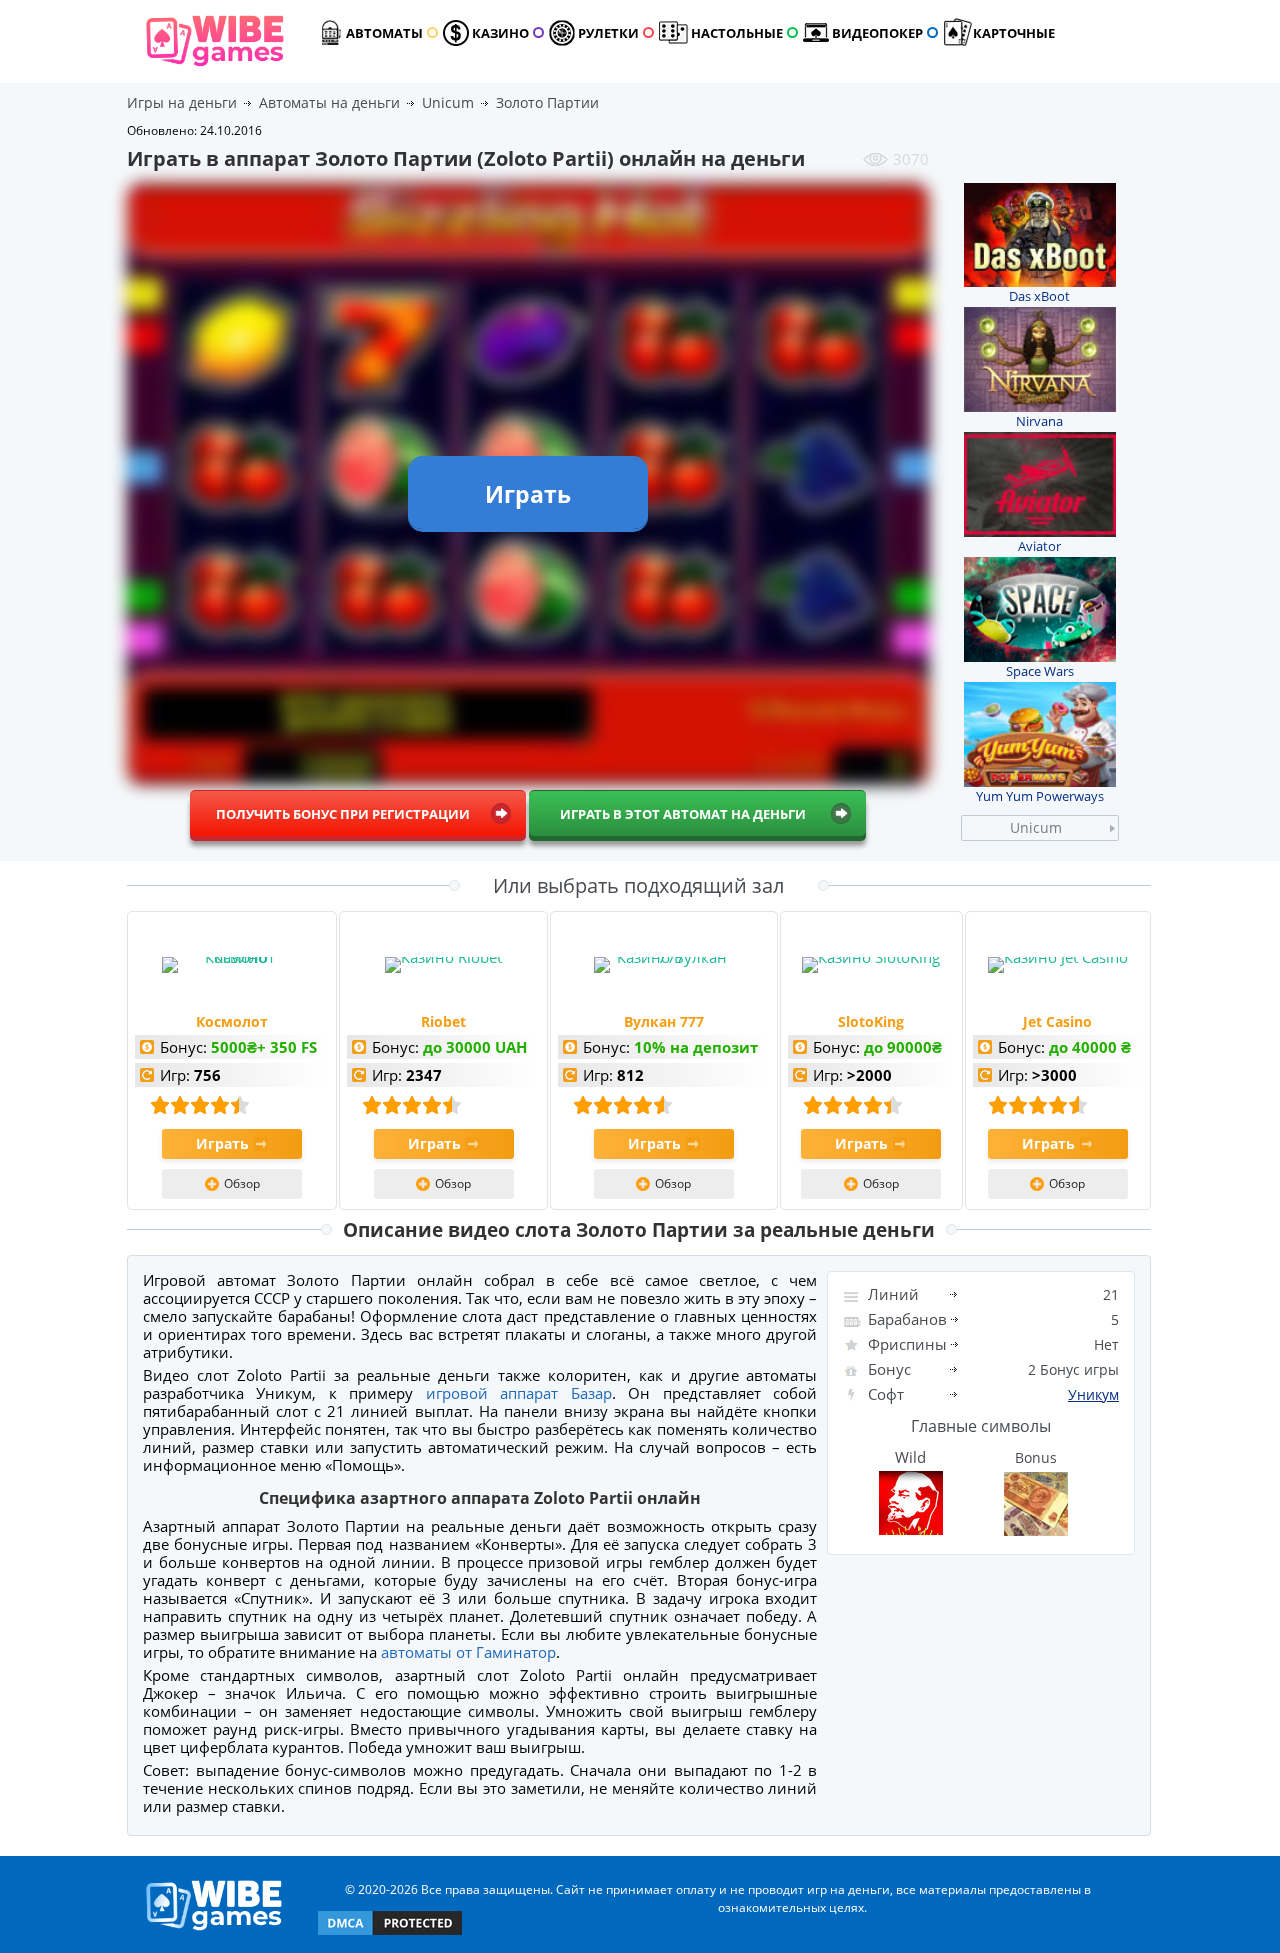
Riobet (443, 1021)
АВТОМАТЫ (384, 33)
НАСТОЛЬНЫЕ (737, 33)
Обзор (242, 1183)
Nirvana (1039, 421)
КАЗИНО (500, 33)
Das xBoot (1039, 296)
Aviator (1039, 546)
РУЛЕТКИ (608, 33)
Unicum (1036, 827)
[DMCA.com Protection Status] (390, 1933)
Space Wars (1040, 671)
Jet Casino (1057, 1021)
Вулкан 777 (664, 1021)
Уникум (1093, 1394)
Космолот (232, 1021)
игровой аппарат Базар (519, 1393)
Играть (222, 1143)
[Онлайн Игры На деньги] (214, 1931)
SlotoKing (871, 1021)
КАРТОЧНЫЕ (1014, 33)
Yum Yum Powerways (1040, 796)
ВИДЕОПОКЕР (877, 33)
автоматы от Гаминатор (468, 1652)
